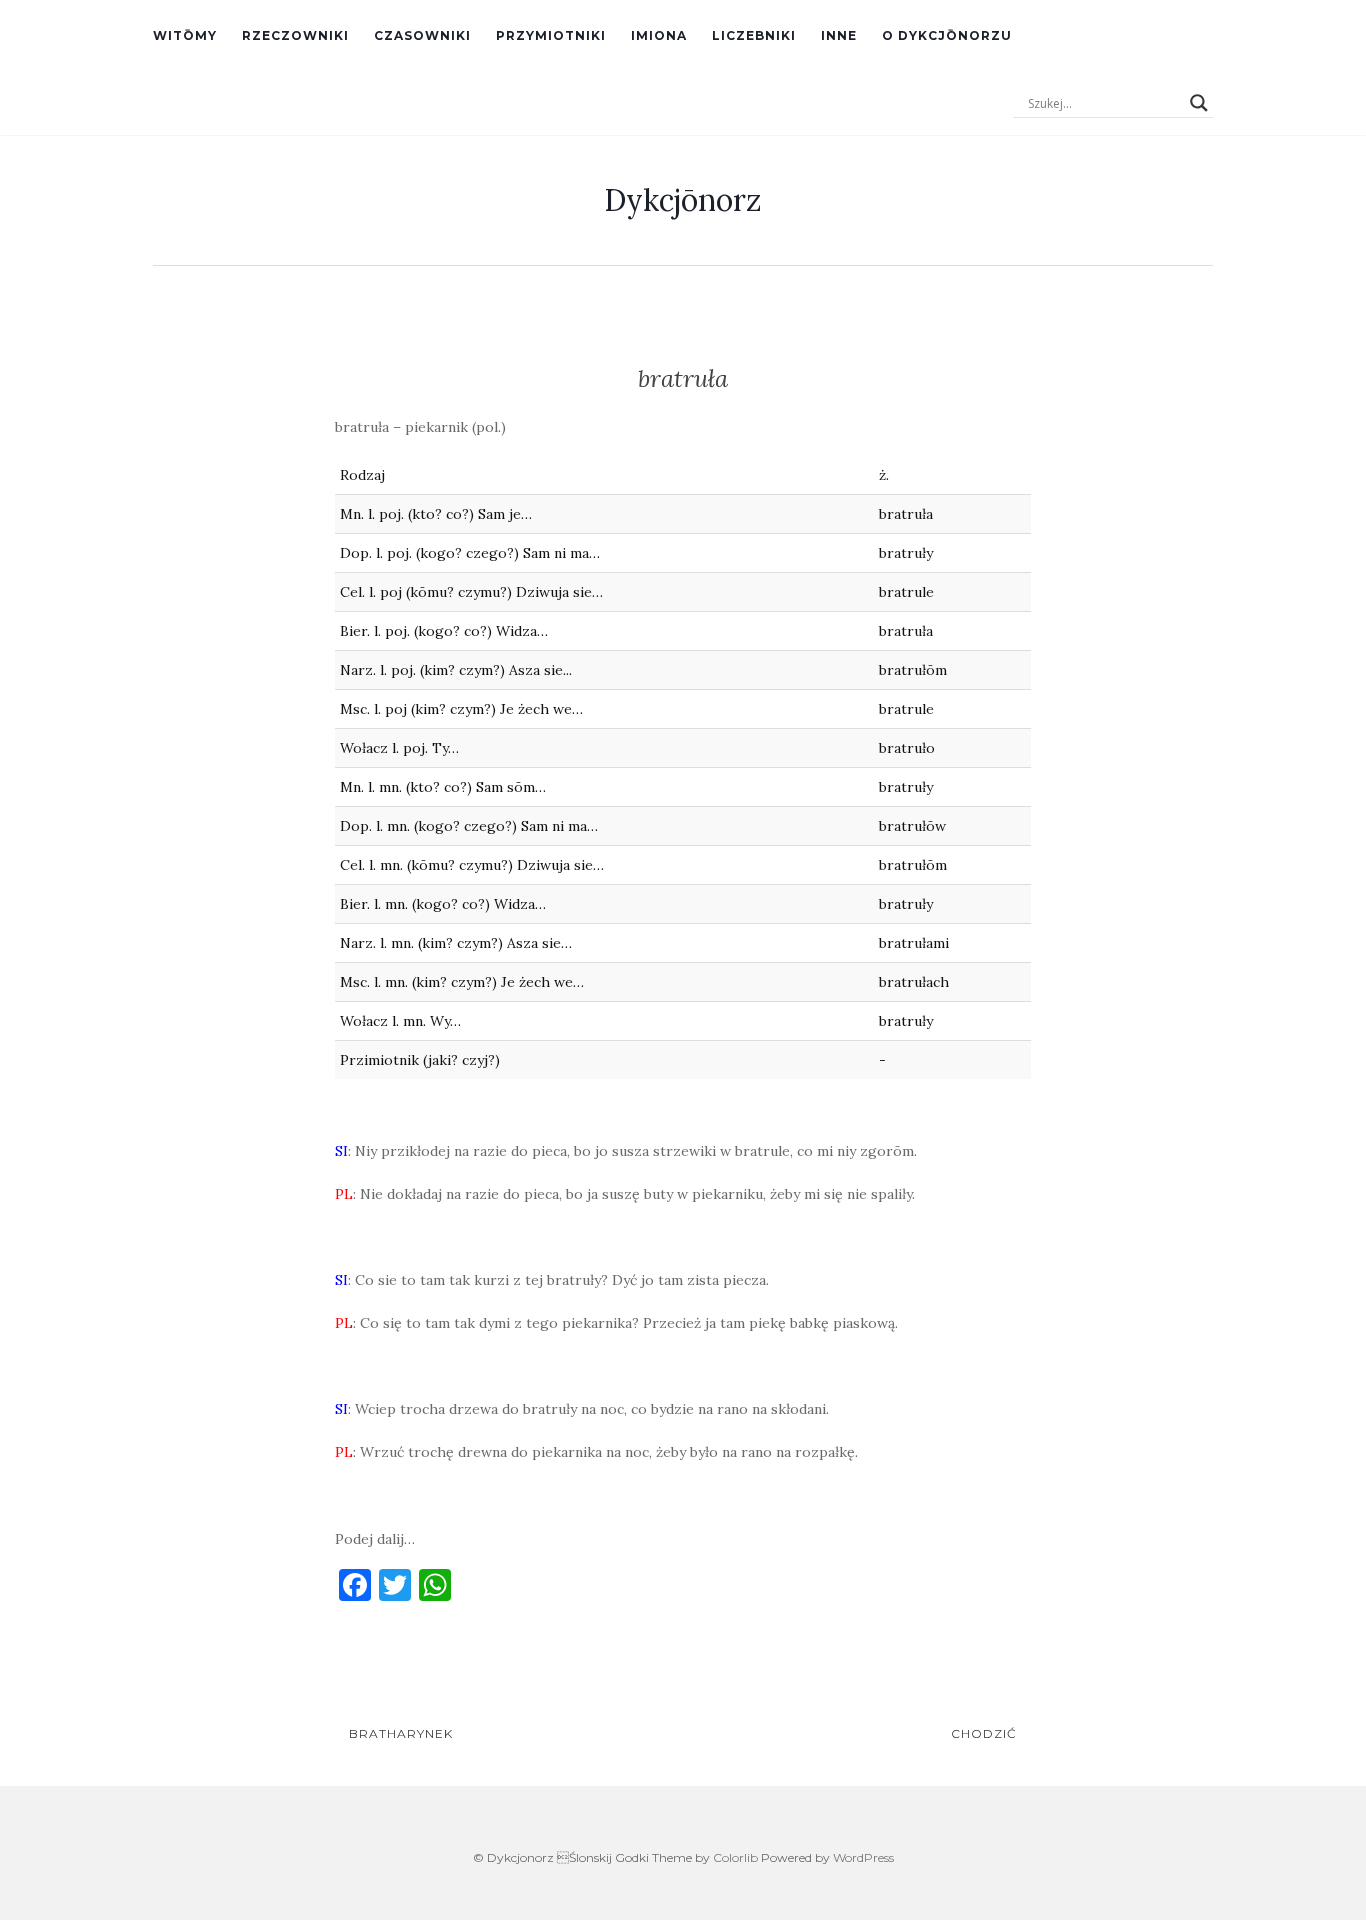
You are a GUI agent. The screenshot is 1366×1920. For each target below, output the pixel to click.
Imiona (659, 35)
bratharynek (399, 1733)
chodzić (986, 1733)
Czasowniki (422, 35)
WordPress (863, 1857)
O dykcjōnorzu (947, 35)
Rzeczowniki (295, 35)
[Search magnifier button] (1199, 103)
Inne (839, 35)
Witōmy (185, 35)
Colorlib (735, 1857)
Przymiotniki (551, 35)
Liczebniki (754, 35)
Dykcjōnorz (683, 200)
